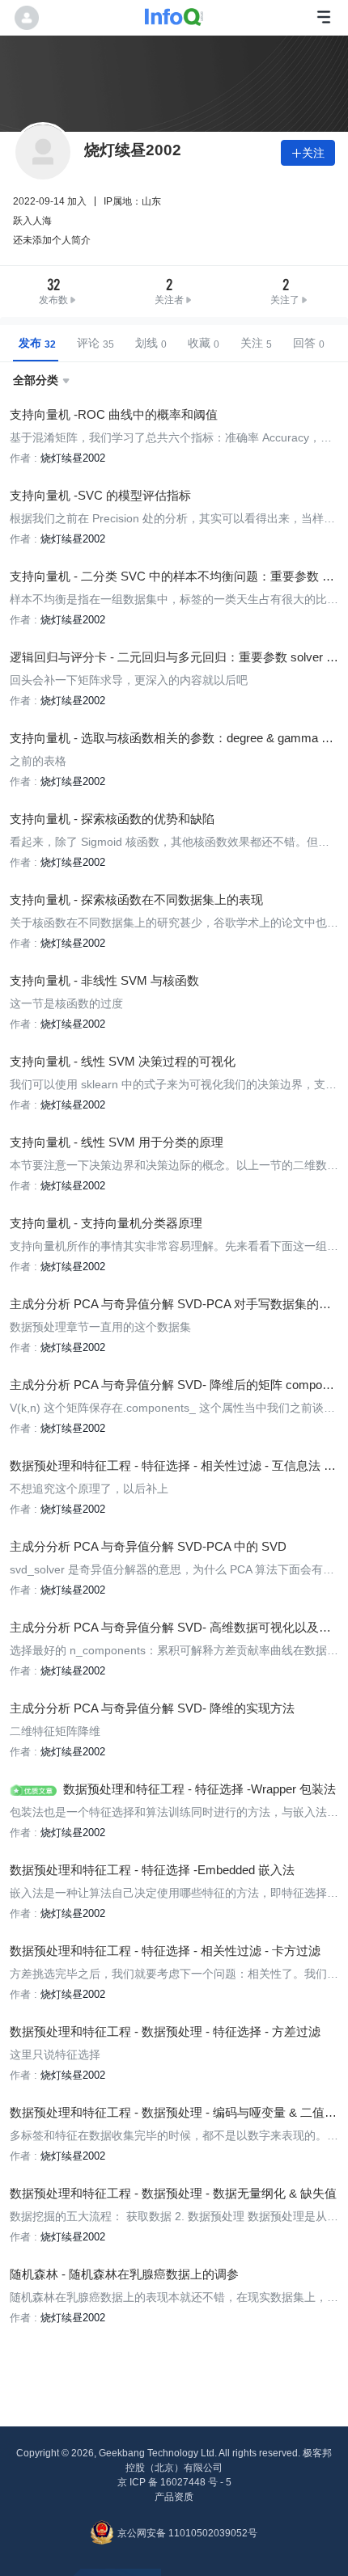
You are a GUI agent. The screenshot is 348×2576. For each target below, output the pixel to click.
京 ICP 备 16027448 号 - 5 (174, 2482)
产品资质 (174, 2497)
